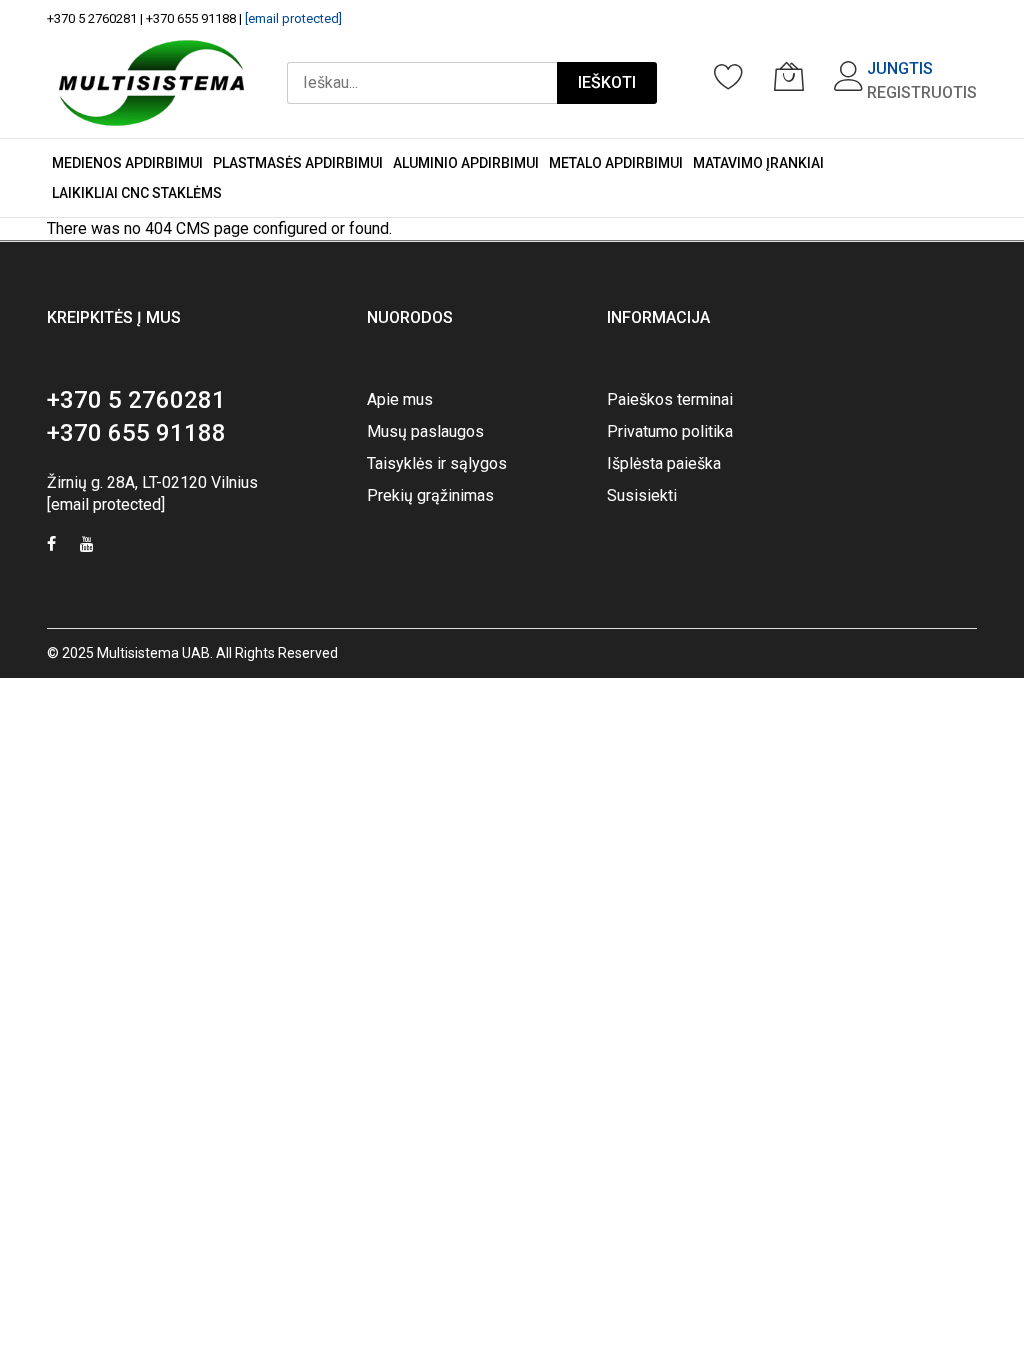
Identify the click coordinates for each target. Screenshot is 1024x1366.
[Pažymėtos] (729, 76)
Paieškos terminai (670, 399)
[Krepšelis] (789, 76)
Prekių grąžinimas (430, 495)
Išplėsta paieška (664, 463)
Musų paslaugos (425, 431)
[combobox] (422, 83)
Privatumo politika (670, 431)
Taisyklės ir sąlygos (437, 463)
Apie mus (400, 399)
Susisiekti (642, 495)
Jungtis (900, 68)
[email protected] (293, 18)
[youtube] (87, 546)
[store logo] (151, 83)
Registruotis (922, 92)
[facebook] (51, 546)
